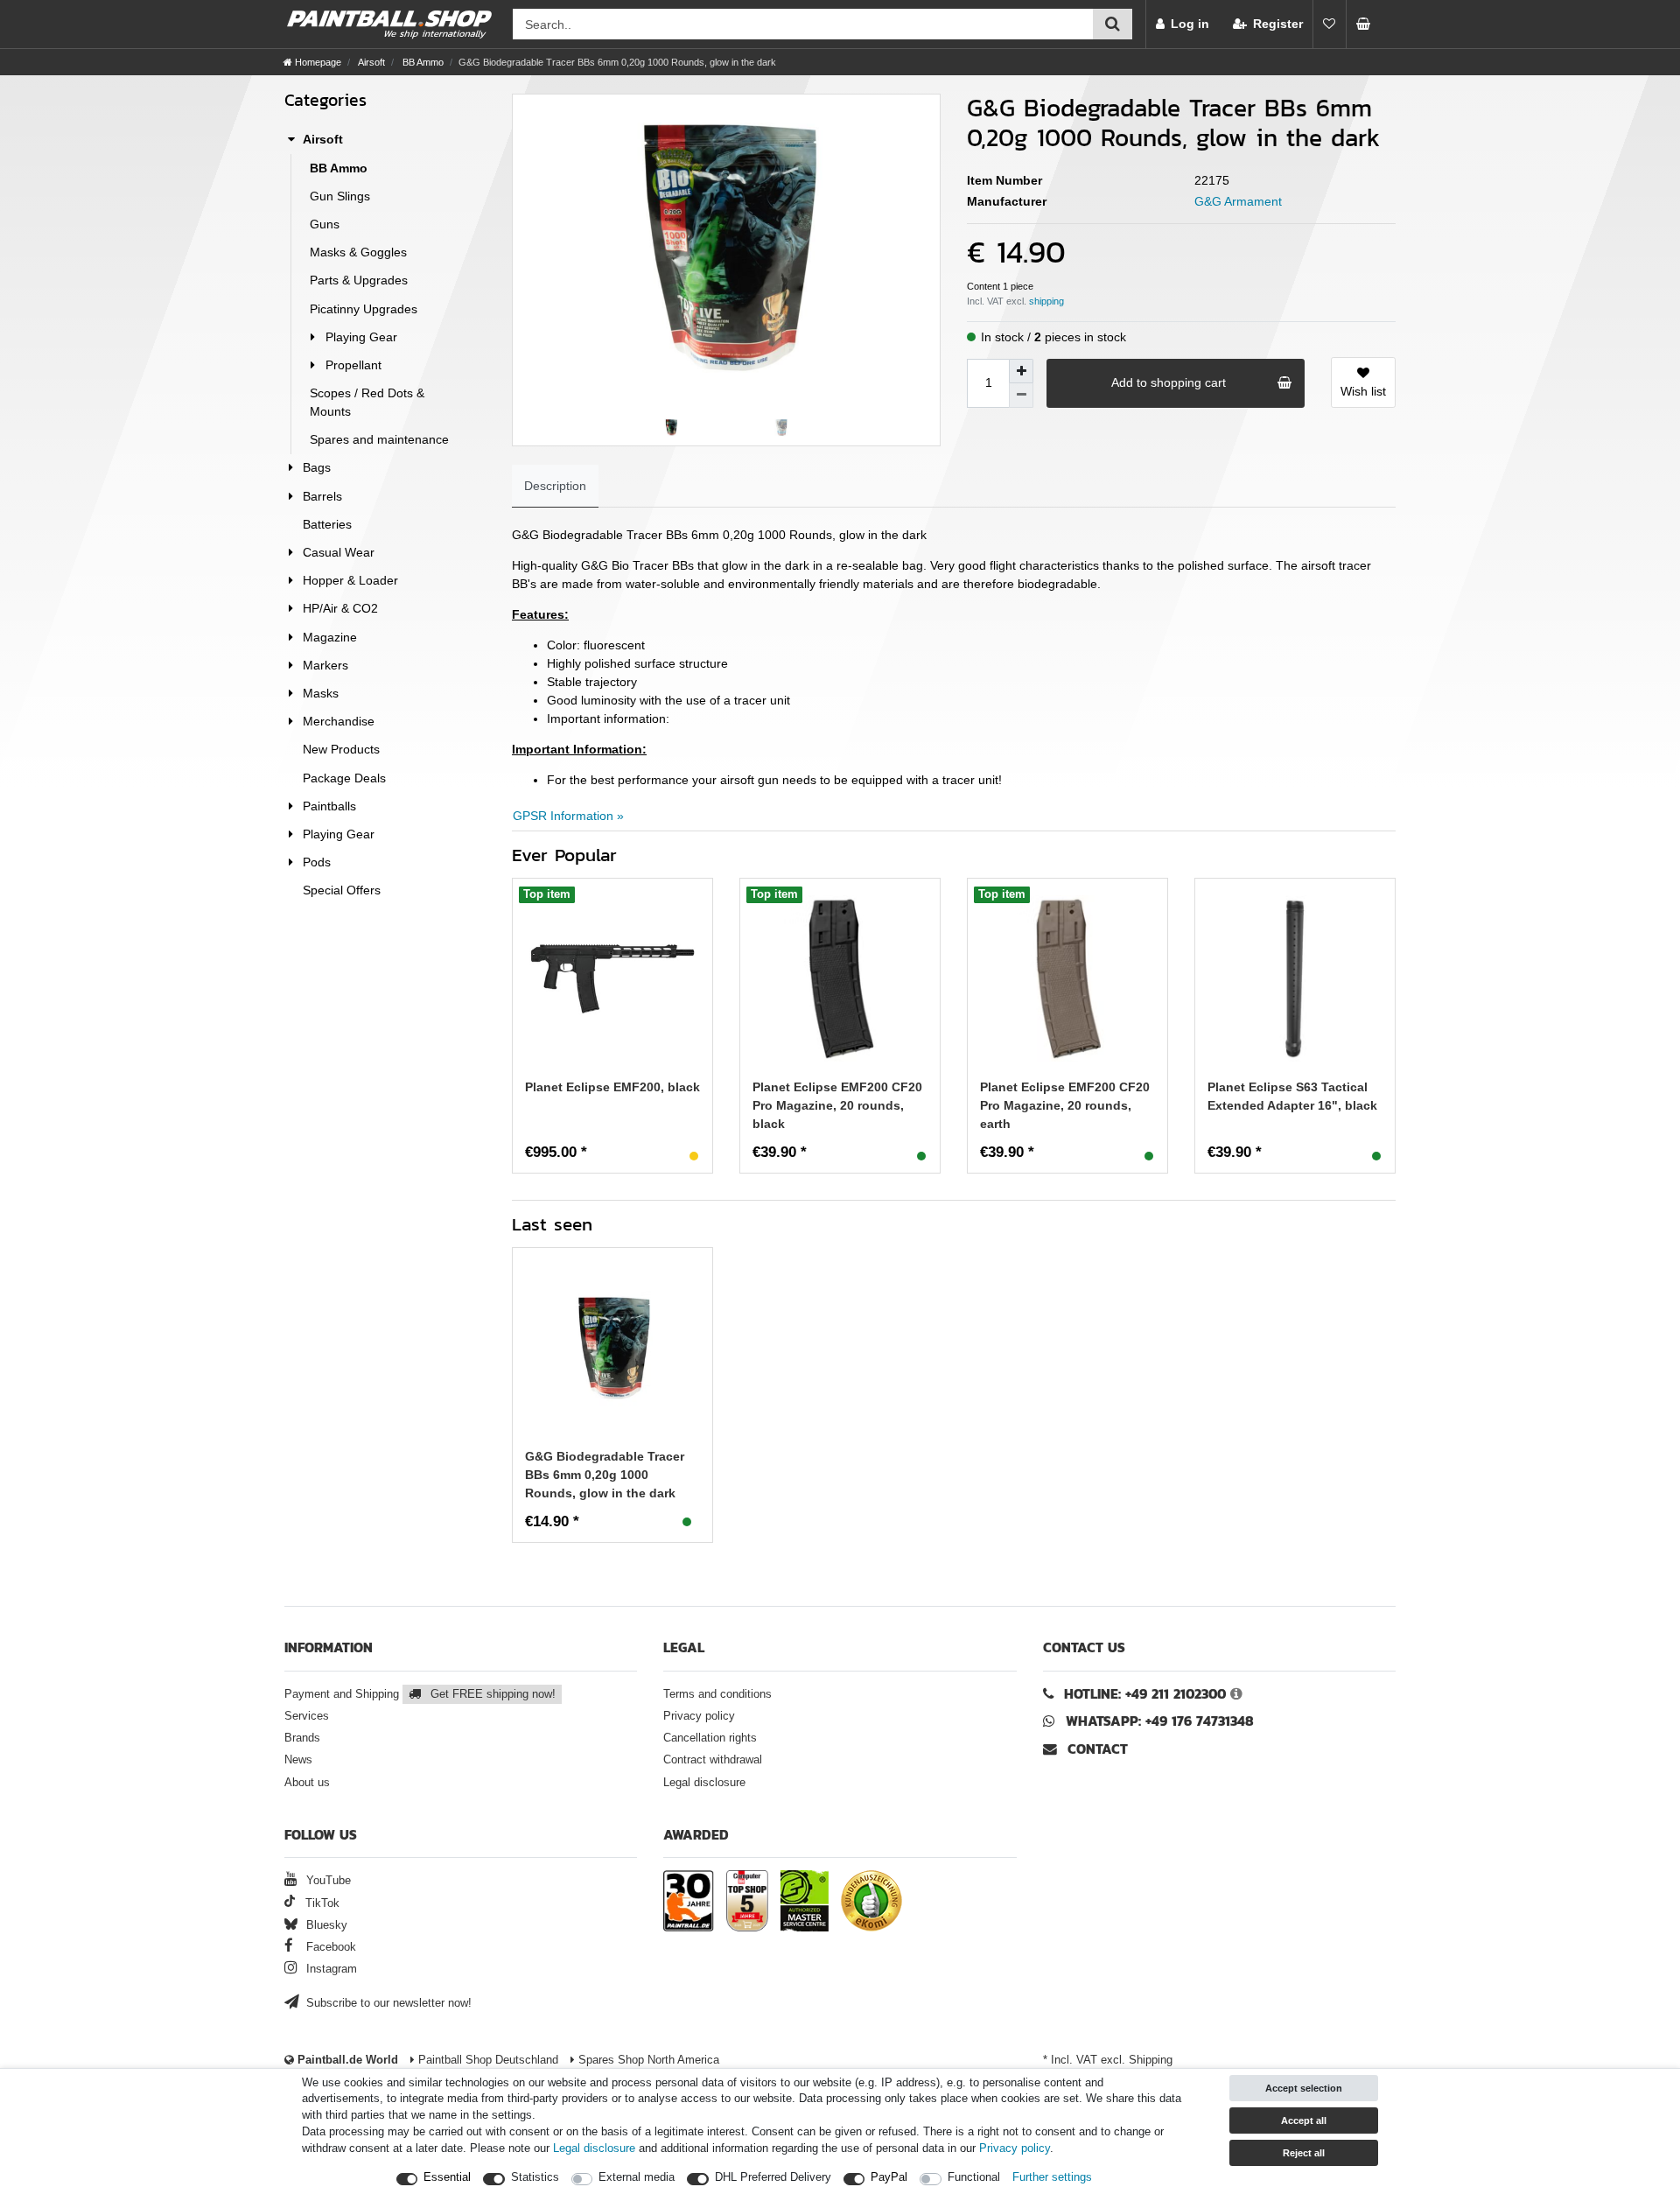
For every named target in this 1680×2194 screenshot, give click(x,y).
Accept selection (1304, 2088)
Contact (1095, 1749)
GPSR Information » (568, 816)
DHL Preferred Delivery (773, 2177)
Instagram (330, 1969)
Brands (302, 1738)
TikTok (321, 1903)
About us (307, 1783)
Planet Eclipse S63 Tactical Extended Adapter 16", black (1292, 1096)
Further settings (1052, 2177)
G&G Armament (1238, 201)
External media (637, 2177)
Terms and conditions (717, 1694)
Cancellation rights (710, 1738)
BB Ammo (422, 62)
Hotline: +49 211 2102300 (1145, 1694)
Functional (974, 2177)
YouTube (327, 1881)
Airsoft (371, 62)
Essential (447, 2177)
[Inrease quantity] (1021, 371)
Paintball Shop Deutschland (486, 2060)
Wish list (1363, 391)
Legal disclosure (704, 1783)
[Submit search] (1113, 24)
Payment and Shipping (420, 1694)
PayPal (889, 2177)
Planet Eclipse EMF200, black (612, 1087)
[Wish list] (1329, 24)
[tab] (555, 486)
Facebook (329, 1947)
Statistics (535, 2177)
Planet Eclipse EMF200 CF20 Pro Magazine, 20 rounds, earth (1065, 1105)
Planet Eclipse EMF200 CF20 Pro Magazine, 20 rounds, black (837, 1105)
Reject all (1304, 2153)
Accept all (1304, 2120)
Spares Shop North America (647, 2060)
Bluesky (325, 1925)
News (298, 1760)
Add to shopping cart (1169, 382)
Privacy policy (699, 1716)
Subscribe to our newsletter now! (387, 2003)
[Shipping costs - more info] (1046, 301)
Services (307, 1716)
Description (555, 486)
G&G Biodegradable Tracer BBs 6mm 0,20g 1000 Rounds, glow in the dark (605, 1475)
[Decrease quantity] (1021, 396)
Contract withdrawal (713, 1760)
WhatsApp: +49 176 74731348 (1160, 1721)
